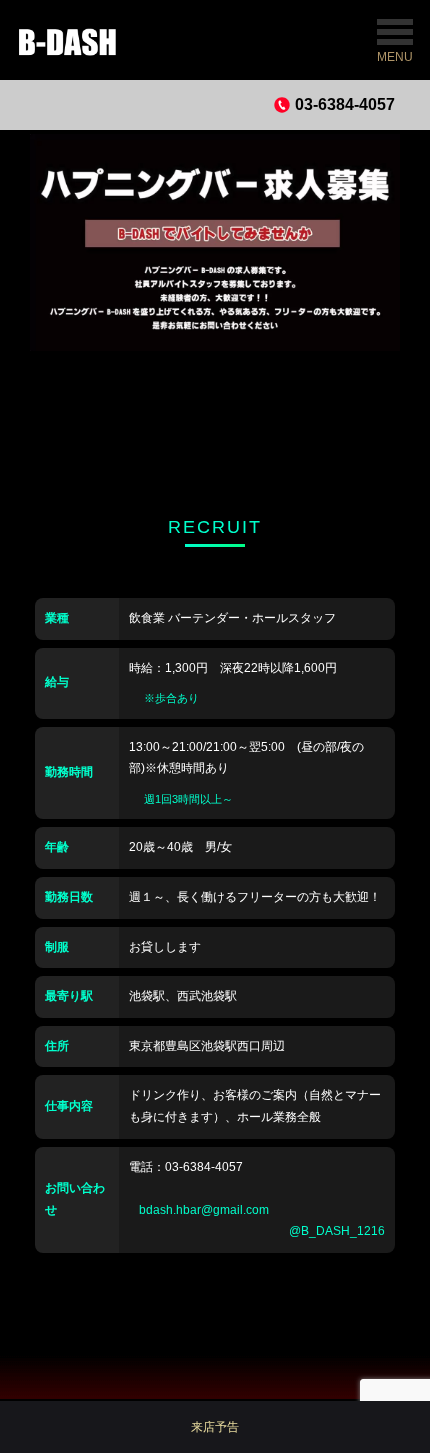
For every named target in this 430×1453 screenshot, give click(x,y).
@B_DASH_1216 (337, 1231)
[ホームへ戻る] (79, 39)
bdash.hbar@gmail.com (204, 1210)
